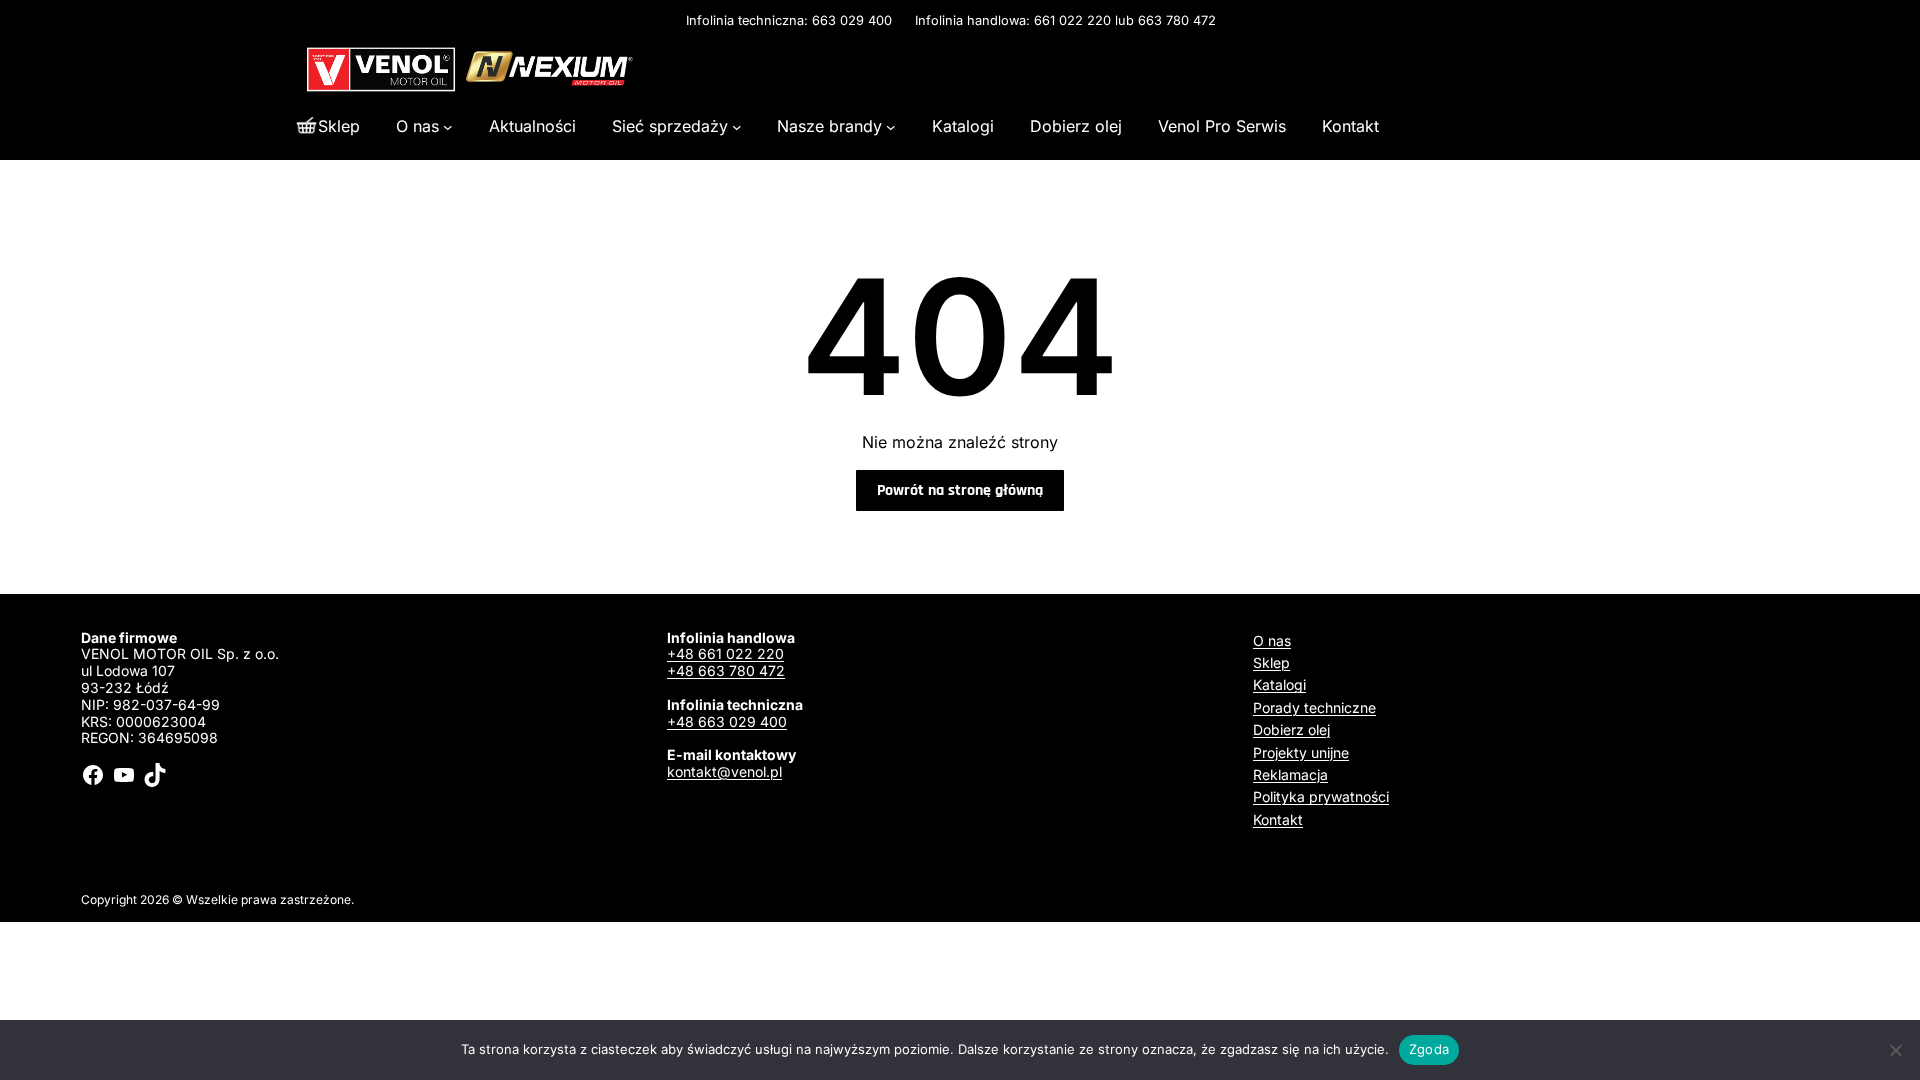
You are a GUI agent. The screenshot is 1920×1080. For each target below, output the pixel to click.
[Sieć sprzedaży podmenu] (737, 126)
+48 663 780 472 (726, 670)
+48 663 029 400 (727, 721)
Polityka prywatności (1321, 796)
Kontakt (1278, 819)
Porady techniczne (1314, 707)
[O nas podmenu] (448, 126)
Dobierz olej (1291, 729)
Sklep (1271, 662)
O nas (1272, 640)
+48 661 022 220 (725, 653)
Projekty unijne (1301, 752)
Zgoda (1429, 1049)
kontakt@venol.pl (724, 771)
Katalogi (1279, 684)
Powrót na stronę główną (960, 490)
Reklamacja (1290, 774)
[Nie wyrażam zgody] (1895, 1050)
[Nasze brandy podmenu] (891, 126)
